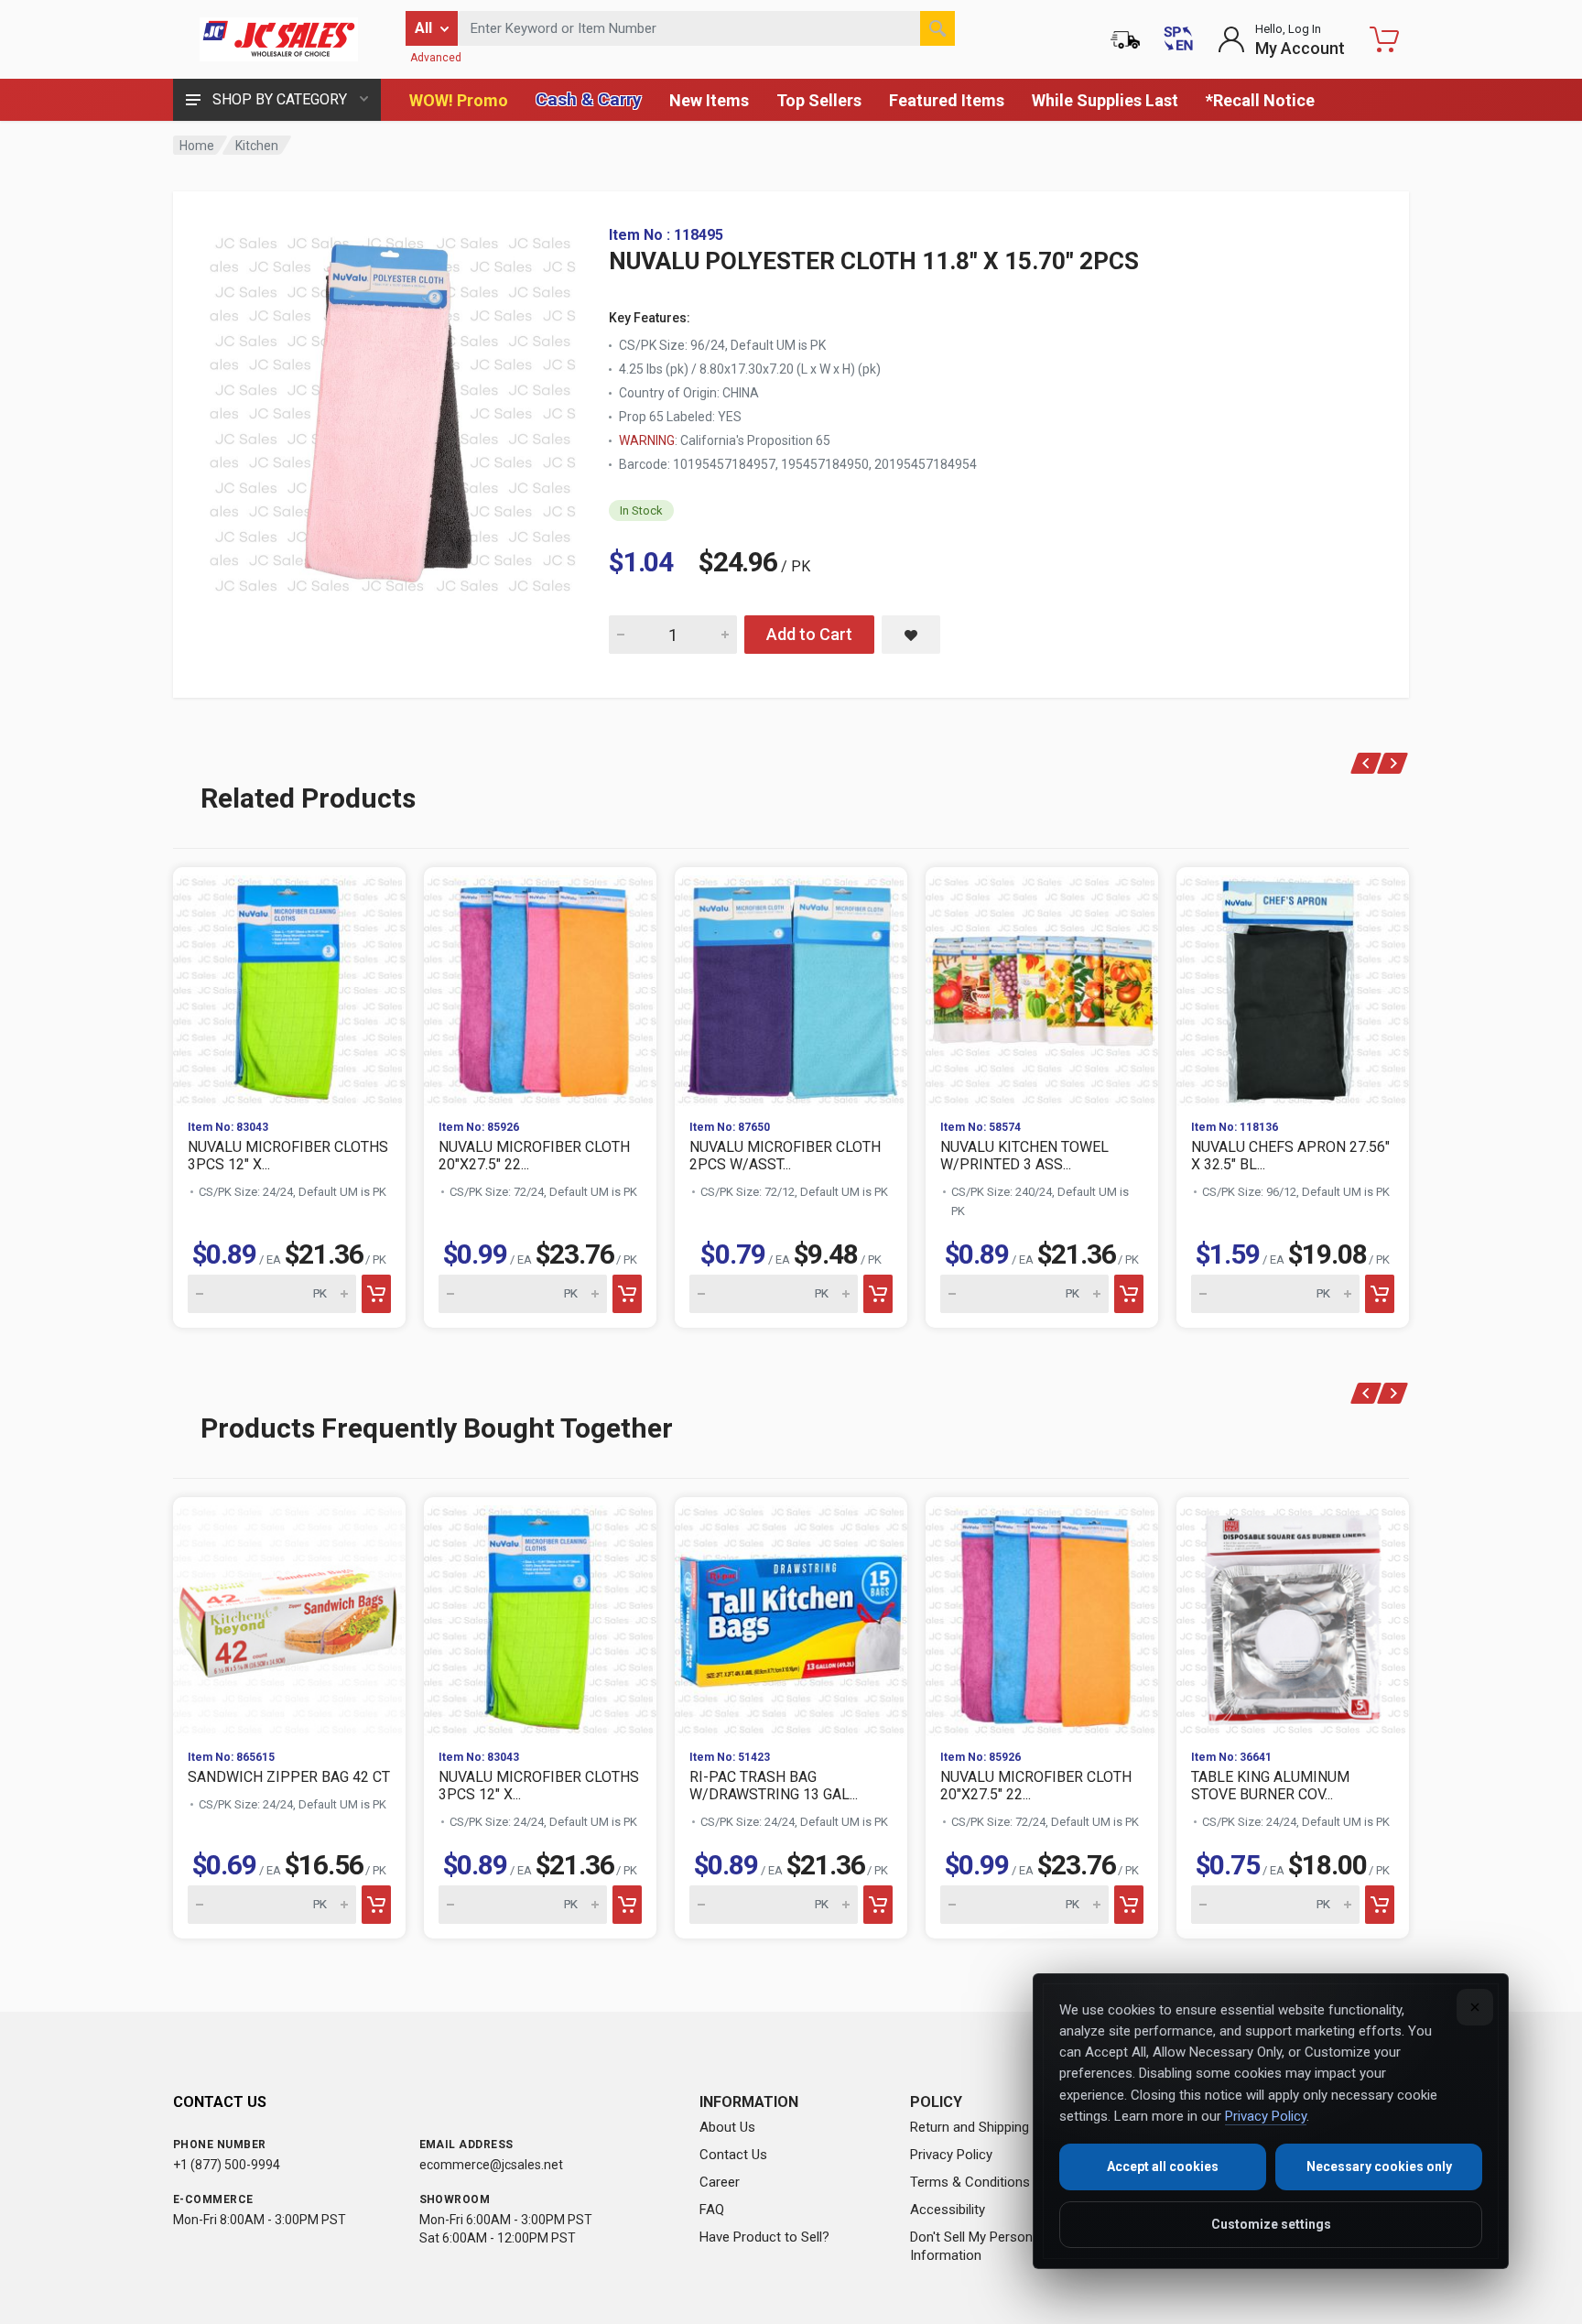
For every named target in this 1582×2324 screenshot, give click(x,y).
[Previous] (1366, 763)
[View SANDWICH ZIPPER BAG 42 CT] (289, 1616)
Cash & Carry (589, 99)
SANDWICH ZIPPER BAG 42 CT (289, 1777)
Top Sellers (819, 100)
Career (720, 2182)
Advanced (436, 58)
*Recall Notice (1260, 100)
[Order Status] (1125, 39)
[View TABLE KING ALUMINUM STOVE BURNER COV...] (1293, 1616)
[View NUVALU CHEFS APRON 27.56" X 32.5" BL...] (1293, 986)
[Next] (1393, 763)
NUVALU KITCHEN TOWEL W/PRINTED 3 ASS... (1024, 1156)
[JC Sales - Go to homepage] (278, 39)
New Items (709, 100)
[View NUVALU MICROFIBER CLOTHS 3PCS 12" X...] (289, 986)
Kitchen (257, 146)
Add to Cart (809, 634)
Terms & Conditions (970, 2182)
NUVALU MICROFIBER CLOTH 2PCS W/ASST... (785, 1156)
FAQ (712, 2210)
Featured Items (947, 100)
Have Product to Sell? (764, 2237)
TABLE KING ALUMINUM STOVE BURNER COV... (1270, 1786)
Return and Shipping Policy (989, 2127)
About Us (727, 2127)
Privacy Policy (951, 2155)
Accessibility (948, 2210)
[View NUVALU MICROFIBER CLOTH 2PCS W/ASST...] (791, 986)
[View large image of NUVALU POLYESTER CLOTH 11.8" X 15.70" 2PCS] (393, 410)
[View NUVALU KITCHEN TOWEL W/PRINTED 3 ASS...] (1042, 986)
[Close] (1475, 2007)
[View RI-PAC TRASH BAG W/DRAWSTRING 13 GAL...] (791, 1616)
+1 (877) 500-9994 (227, 2165)
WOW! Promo (459, 100)
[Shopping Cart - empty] (1384, 39)
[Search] (937, 28)
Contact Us (733, 2155)
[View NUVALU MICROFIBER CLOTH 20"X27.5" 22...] (540, 986)
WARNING (647, 440)
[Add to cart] (376, 1294)
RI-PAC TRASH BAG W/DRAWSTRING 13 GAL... (774, 1786)
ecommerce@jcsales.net (491, 2165)
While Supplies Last (1105, 100)
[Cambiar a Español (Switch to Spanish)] (1178, 39)
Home (197, 146)
